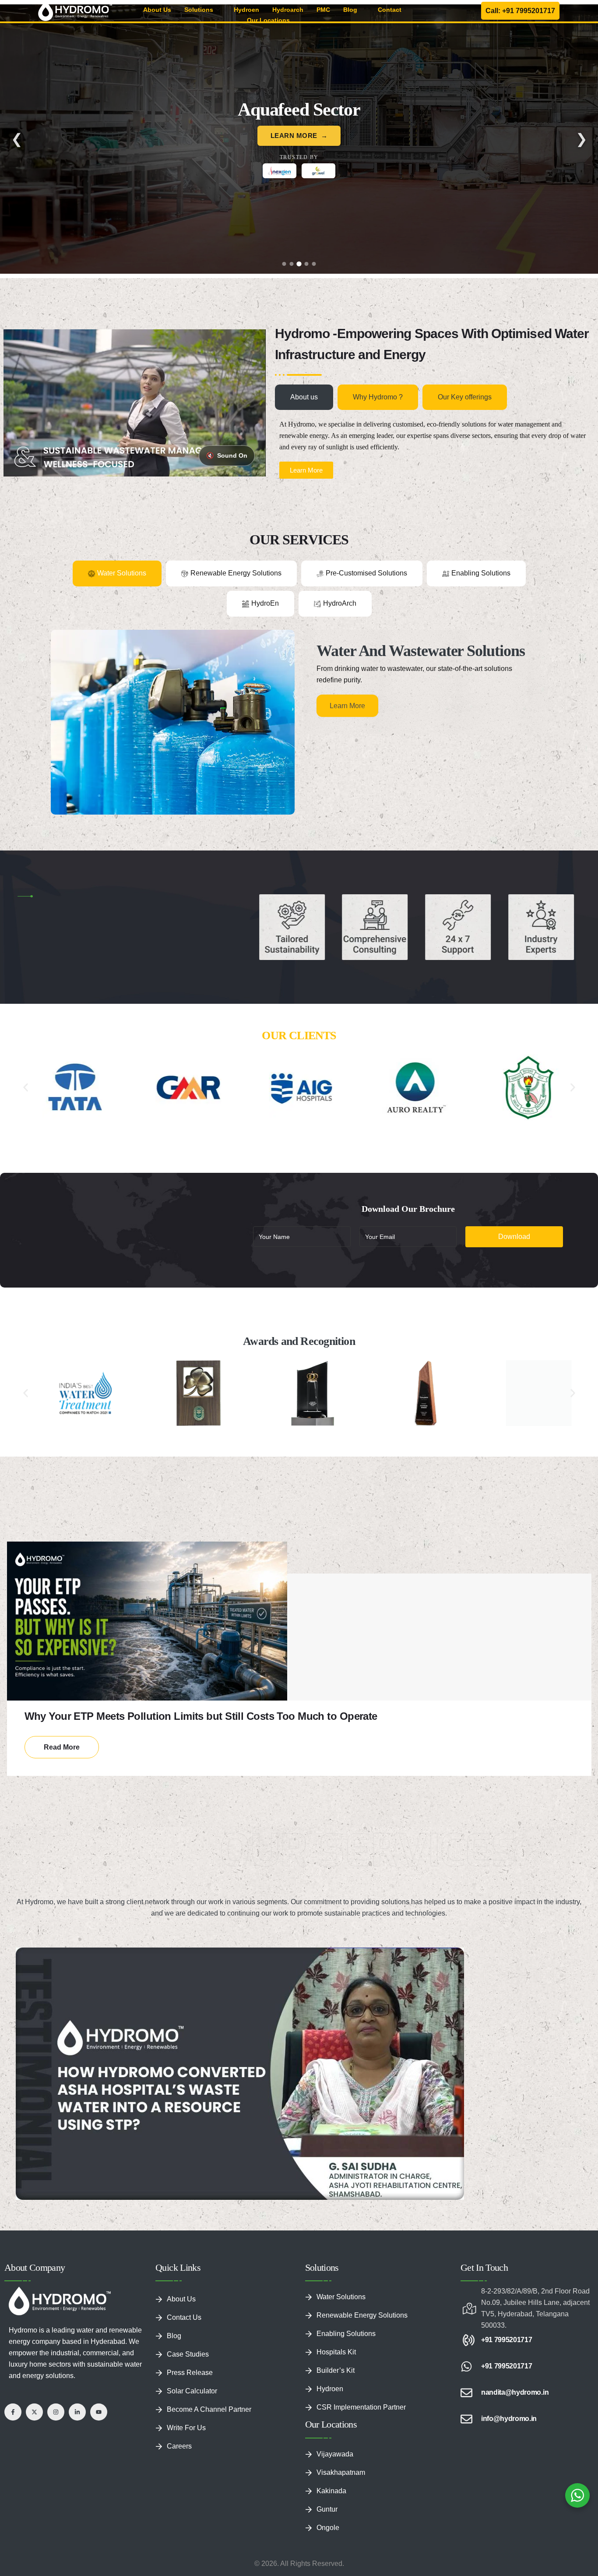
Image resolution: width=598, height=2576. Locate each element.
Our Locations (268, 20)
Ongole (328, 2528)
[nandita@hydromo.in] (466, 2393)
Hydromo (39, 1902)
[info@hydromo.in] (466, 2419)
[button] (26, 1087)
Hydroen (246, 10)
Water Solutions (341, 2297)
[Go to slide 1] (284, 264)
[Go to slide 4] (307, 264)
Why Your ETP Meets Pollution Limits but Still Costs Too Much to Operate (201, 1716)
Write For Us (186, 2428)
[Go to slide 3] (299, 264)
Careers (179, 2446)
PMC (323, 10)
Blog (350, 10)
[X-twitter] (34, 2412)
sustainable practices (356, 1913)
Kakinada (331, 2491)
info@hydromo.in (509, 2419)
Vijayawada (335, 2454)
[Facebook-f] (13, 2412)
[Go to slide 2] (292, 264)
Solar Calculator (192, 2391)
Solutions (199, 10)
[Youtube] (99, 2412)
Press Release (190, 2373)
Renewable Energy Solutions (362, 2315)
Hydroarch (288, 10)
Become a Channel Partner (209, 2409)
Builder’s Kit (336, 2370)
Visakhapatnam (341, 2472)
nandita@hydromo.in (515, 2392)
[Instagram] (56, 2412)
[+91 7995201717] (466, 2340)
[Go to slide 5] (314, 264)
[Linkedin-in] (77, 2412)
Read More (62, 1747)
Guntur (327, 2509)
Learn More (294, 168)
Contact (390, 10)
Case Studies (188, 2354)
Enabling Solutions (346, 2334)
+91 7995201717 (507, 2340)
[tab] (304, 397)
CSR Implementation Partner (361, 2407)
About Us (157, 10)
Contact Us (184, 2317)
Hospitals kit (336, 2352)
